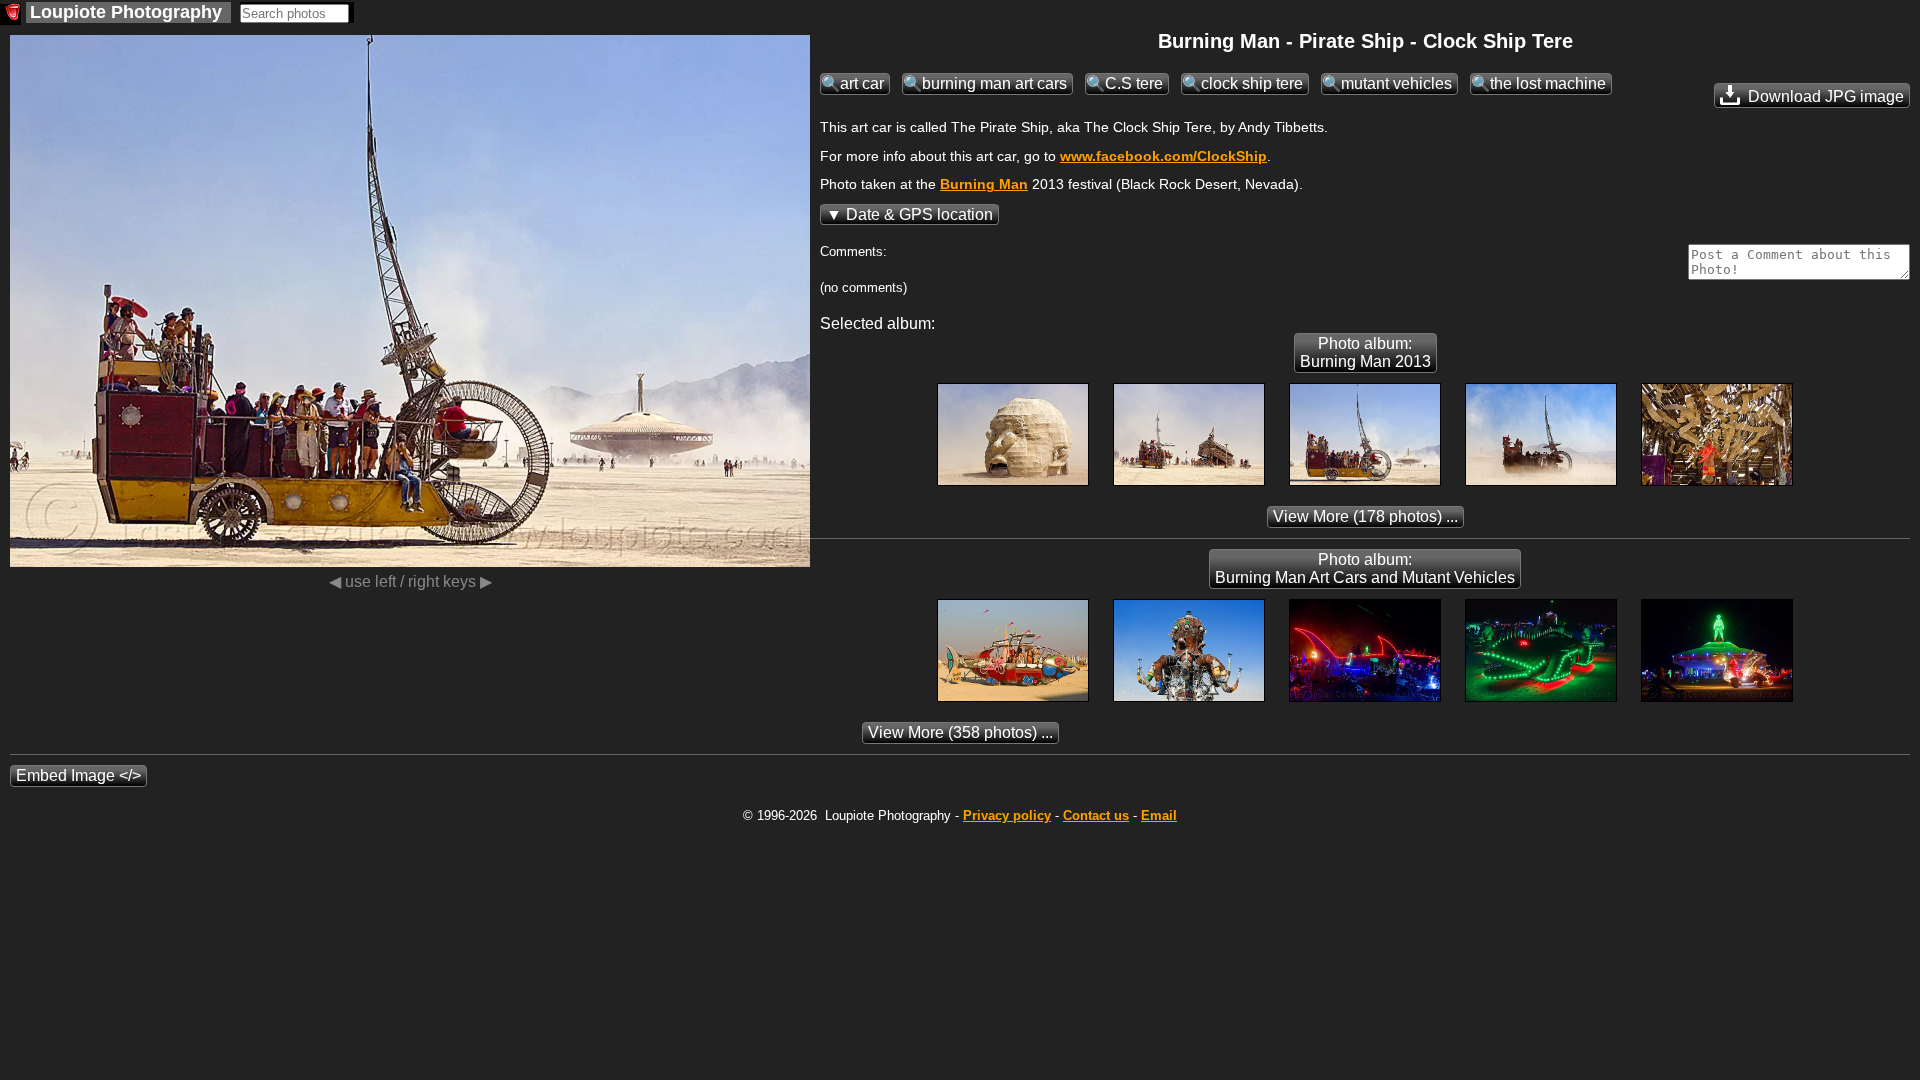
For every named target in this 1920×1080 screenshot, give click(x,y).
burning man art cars (994, 83)
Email (1159, 815)
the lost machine (1548, 83)
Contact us (1096, 815)
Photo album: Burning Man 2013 (1365, 352)
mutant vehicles (1396, 83)
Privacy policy (1007, 815)
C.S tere (1134, 83)
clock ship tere (1252, 83)
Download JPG (1824, 96)
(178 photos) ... (1365, 516)
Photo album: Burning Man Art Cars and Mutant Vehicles (1365, 568)
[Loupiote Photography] (10, 14)
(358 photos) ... (960, 732)
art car (862, 83)
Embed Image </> (78, 775)
